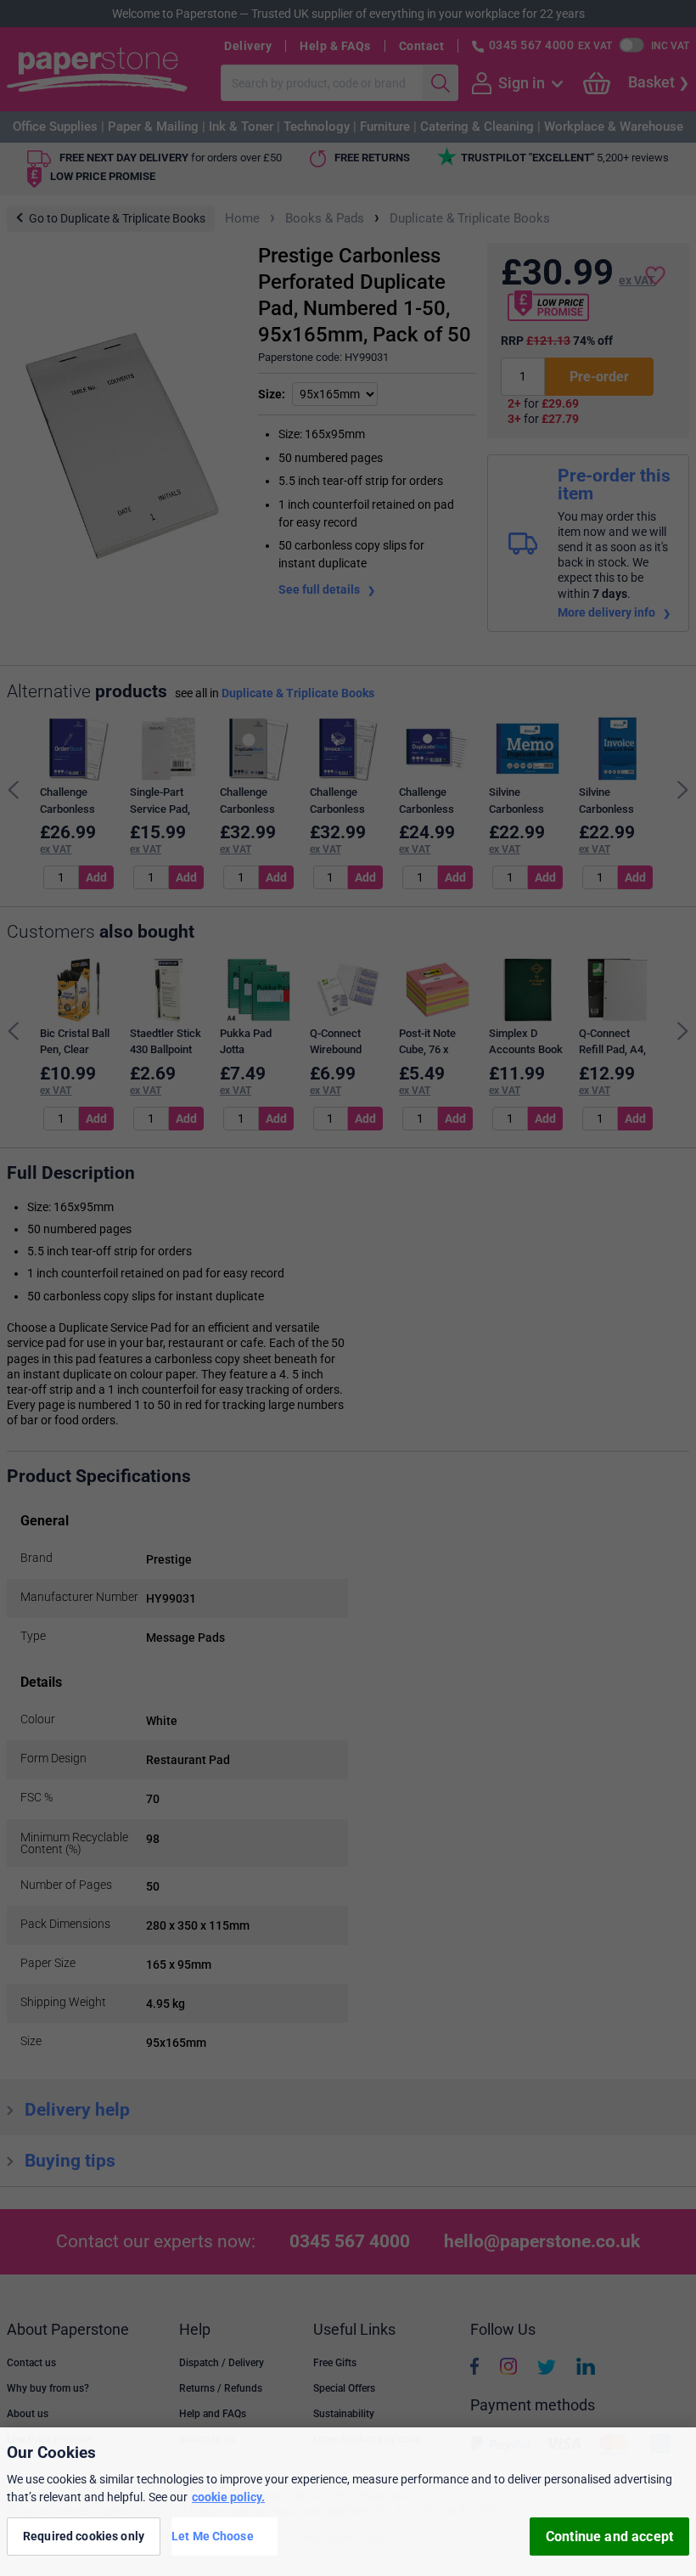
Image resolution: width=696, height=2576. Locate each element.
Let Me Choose (213, 2536)
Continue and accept (609, 2537)
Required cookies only (84, 2536)
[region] (348, 2502)
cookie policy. (228, 2497)
